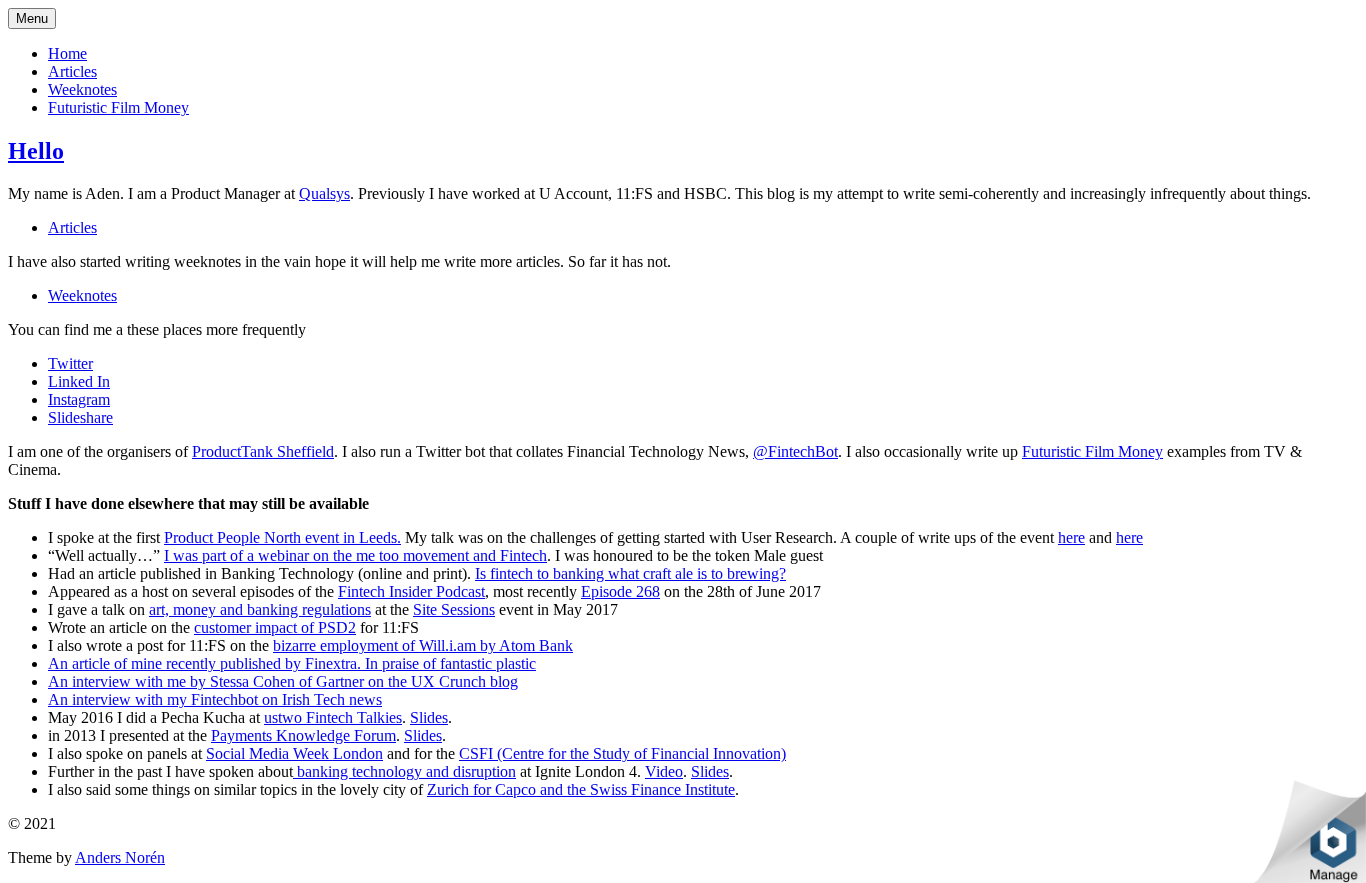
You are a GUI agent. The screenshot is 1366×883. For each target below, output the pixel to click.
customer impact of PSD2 (275, 627)
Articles (72, 71)
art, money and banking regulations (260, 609)
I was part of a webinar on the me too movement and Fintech (355, 555)
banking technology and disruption (404, 771)
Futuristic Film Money (118, 107)
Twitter (70, 363)
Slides (429, 717)
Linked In (79, 381)
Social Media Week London (294, 753)
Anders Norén (120, 857)
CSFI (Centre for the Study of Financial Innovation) (622, 753)
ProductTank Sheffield (263, 451)
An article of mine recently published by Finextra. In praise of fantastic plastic (292, 663)
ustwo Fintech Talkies (333, 717)
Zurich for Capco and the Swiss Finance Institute (581, 789)
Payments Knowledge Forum (303, 735)
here (1071, 537)
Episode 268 (620, 591)
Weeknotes (82, 89)
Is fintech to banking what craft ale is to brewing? (630, 573)
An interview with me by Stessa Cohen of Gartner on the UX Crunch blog (283, 681)
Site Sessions (454, 609)
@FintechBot (795, 451)
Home (67, 53)
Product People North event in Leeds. (282, 537)
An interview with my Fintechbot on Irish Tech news (215, 699)
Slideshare (80, 417)
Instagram (79, 399)
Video (664, 771)
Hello (36, 151)
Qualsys (324, 193)
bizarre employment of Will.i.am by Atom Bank (423, 645)
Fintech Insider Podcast (411, 591)
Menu (32, 18)
